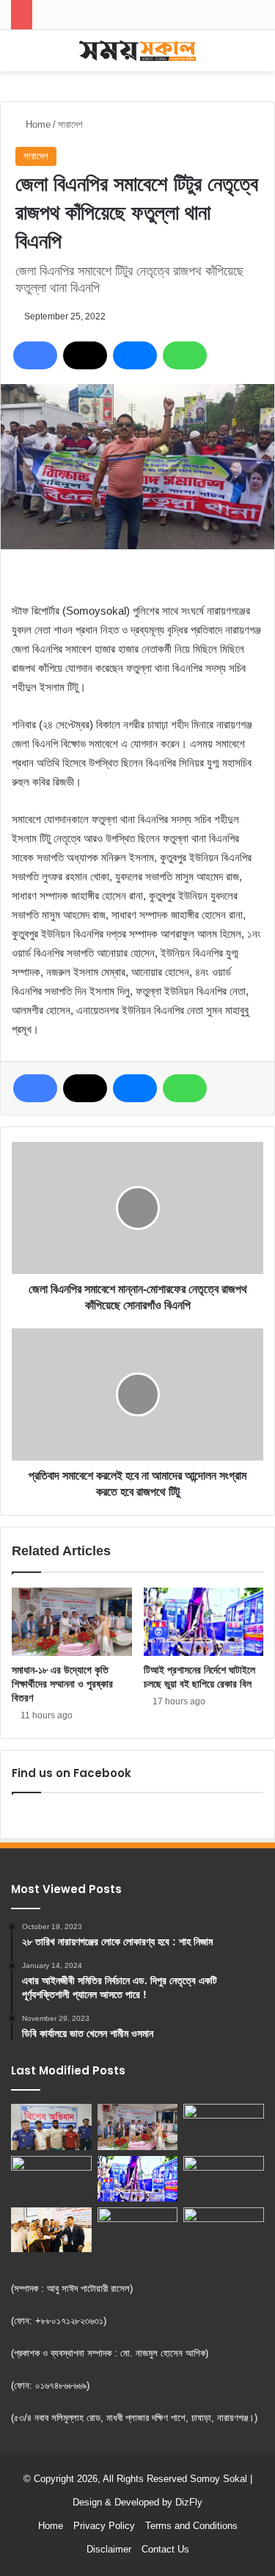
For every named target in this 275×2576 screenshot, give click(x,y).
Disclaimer (109, 2549)
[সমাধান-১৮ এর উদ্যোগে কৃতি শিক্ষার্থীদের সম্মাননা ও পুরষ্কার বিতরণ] (72, 1622)
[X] (85, 355)
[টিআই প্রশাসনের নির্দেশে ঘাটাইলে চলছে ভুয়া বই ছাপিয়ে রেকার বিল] (204, 1621)
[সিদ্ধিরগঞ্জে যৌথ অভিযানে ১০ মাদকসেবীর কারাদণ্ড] (224, 2179)
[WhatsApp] (185, 355)
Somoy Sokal (219, 2479)
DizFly (189, 2502)
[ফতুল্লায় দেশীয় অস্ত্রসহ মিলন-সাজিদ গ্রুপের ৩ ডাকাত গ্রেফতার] (51, 2179)
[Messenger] (135, 355)
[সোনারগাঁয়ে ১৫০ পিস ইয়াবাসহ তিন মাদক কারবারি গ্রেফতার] (51, 2127)
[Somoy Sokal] (138, 51)
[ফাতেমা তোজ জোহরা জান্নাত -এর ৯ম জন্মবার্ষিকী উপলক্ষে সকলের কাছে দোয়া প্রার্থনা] (224, 2230)
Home (37, 124)
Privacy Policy (104, 2526)
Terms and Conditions (191, 2526)
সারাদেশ (70, 124)
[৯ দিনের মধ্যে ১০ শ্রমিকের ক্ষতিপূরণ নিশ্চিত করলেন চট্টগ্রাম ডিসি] (51, 2230)
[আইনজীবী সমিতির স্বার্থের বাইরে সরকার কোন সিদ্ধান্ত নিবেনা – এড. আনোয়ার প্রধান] (224, 2127)
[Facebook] (35, 355)
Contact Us (165, 2549)
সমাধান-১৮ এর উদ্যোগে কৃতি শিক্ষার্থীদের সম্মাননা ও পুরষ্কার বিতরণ (62, 1684)
